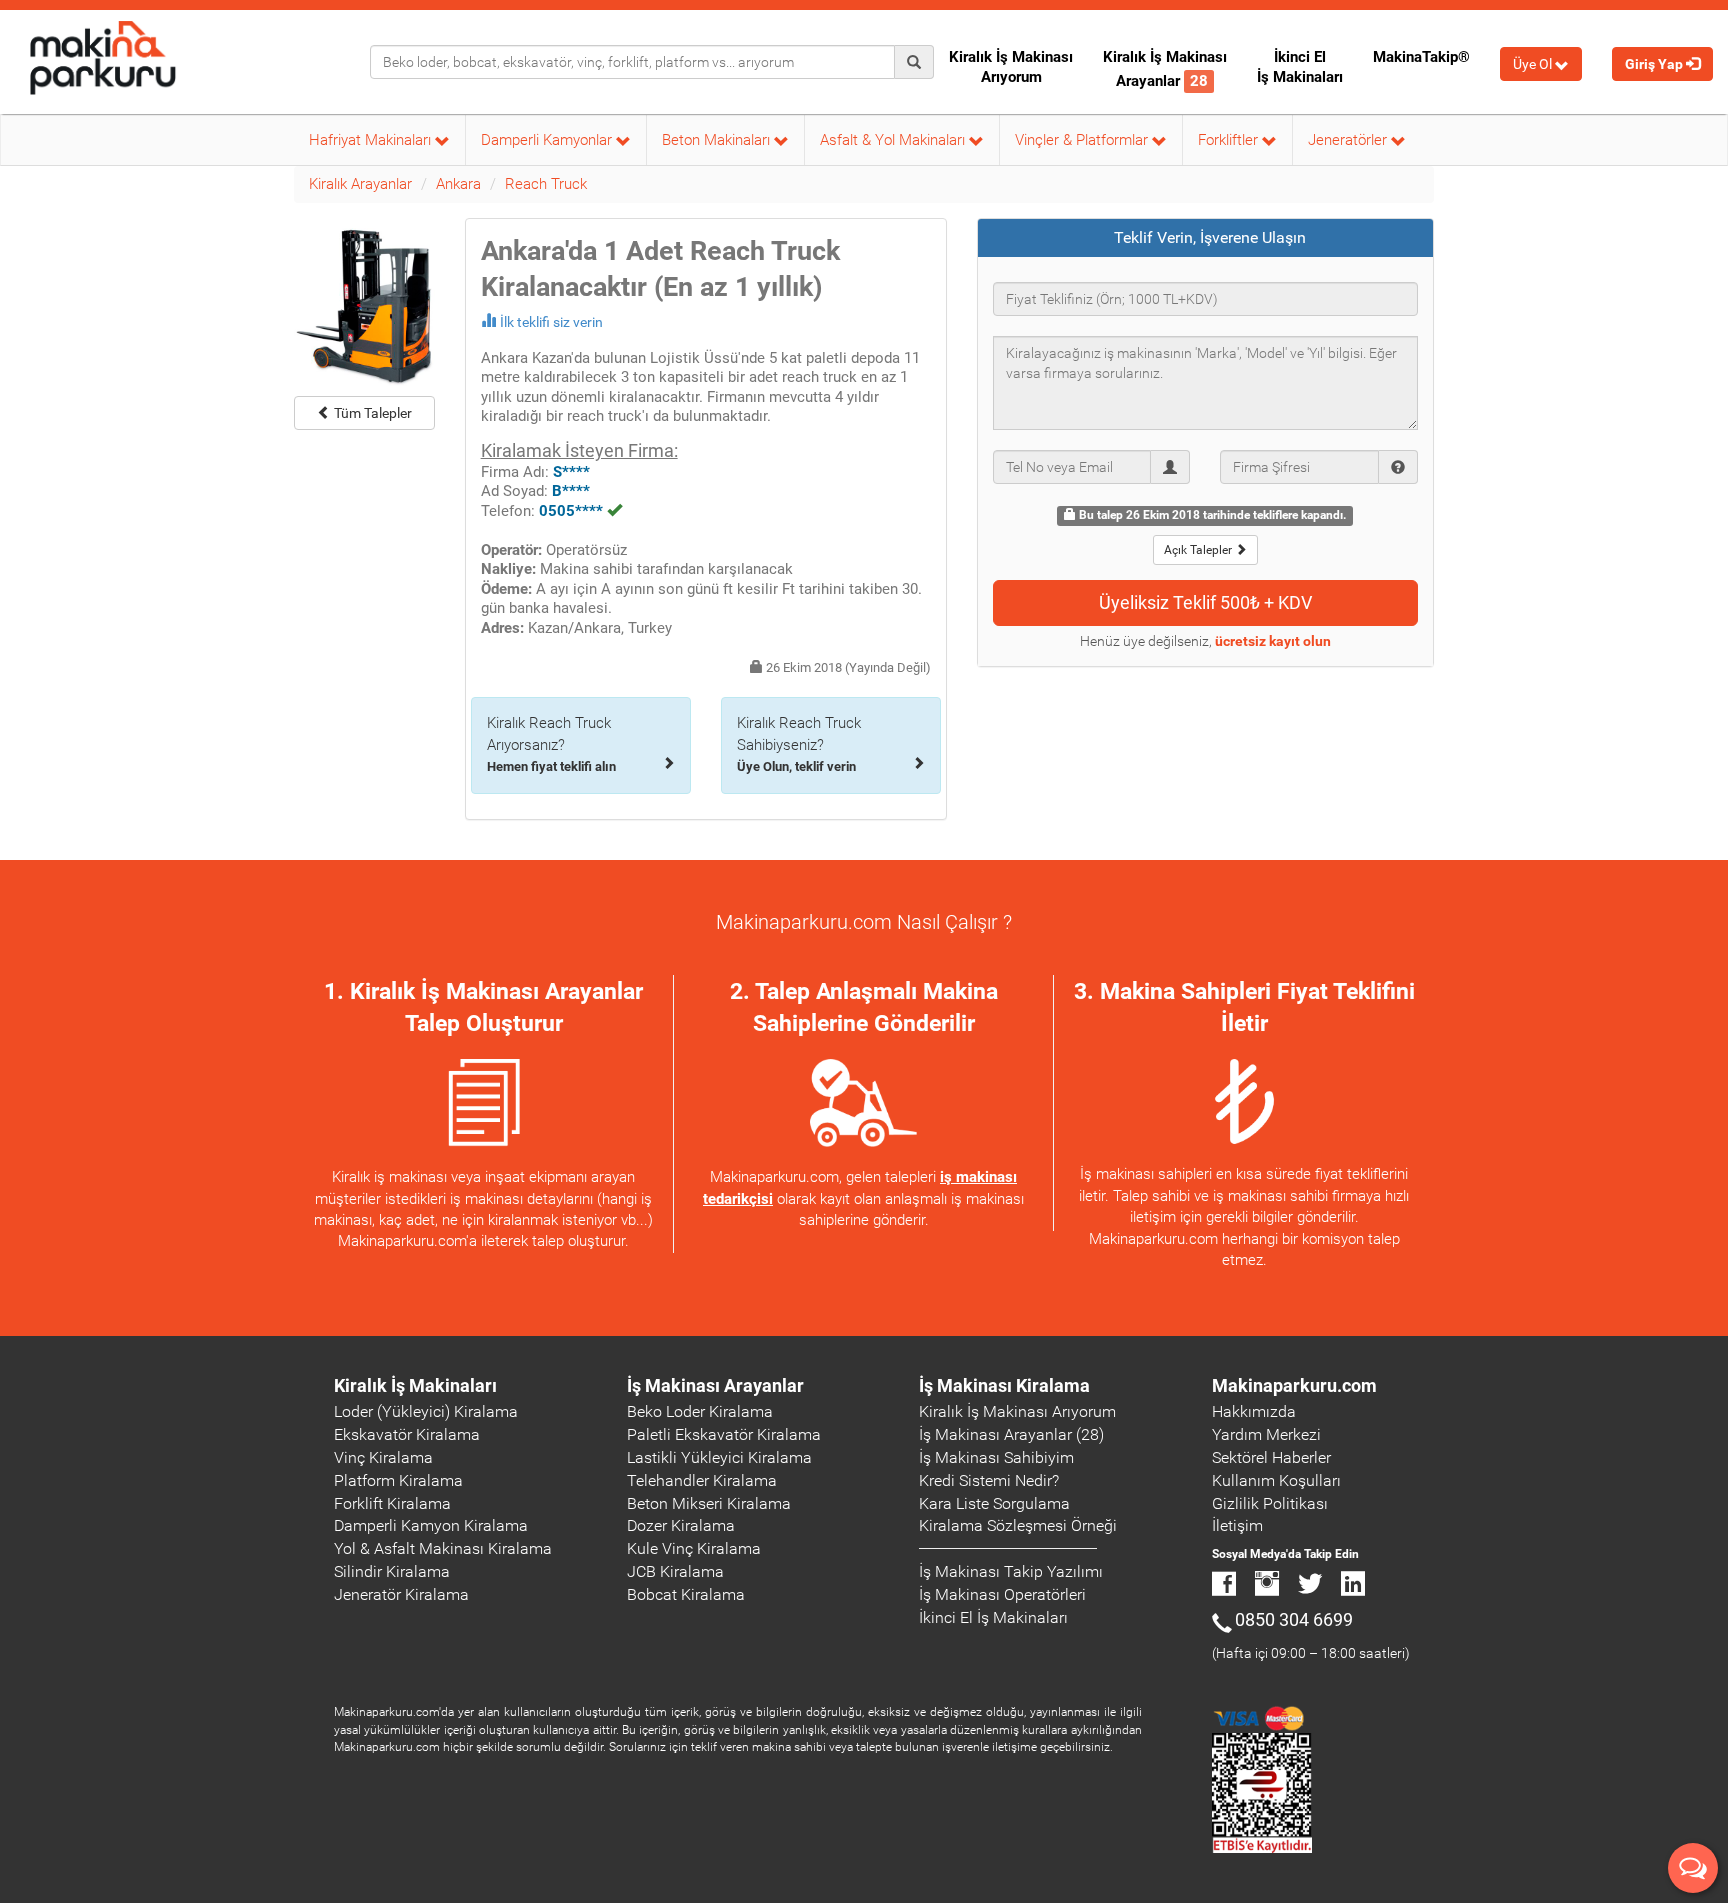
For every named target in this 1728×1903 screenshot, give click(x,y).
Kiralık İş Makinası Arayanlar (1165, 69)
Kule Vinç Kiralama (694, 1548)
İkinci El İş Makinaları (1300, 67)
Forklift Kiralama (392, 1503)
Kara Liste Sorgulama (994, 1503)
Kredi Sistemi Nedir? (989, 1480)
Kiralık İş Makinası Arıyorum (1011, 67)
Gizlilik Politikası (1270, 1503)
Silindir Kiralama (392, 1571)
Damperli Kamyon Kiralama (431, 1525)
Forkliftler (1230, 140)
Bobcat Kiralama (686, 1594)
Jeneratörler (1349, 140)
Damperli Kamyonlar (548, 140)
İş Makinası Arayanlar (715, 1385)
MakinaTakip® (1421, 57)
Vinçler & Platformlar (1083, 140)
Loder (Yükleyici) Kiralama (426, 1411)
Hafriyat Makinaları (372, 140)
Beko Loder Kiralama (700, 1411)
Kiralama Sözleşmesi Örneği (1018, 1525)
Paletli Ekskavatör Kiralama (724, 1434)
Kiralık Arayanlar (360, 184)
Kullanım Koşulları (1276, 1480)
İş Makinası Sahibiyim (996, 1457)
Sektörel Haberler (1271, 1457)
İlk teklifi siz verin (551, 322)
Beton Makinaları (718, 140)
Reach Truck (546, 184)
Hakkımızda (1254, 1411)
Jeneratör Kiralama (401, 1594)
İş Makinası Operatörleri (1002, 1594)
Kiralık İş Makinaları (415, 1385)
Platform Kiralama (398, 1480)
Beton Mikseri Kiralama (709, 1503)
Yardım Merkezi (1266, 1434)
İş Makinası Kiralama (1004, 1385)
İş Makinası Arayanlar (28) (1011, 1434)
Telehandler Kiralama (702, 1480)
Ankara (458, 184)
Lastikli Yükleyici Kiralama (719, 1457)
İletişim (1237, 1525)
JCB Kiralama (675, 1571)
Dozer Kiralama (681, 1525)
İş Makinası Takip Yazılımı (1011, 1571)
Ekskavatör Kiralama (407, 1434)
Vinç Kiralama (383, 1457)
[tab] (1206, 238)
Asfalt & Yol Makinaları (894, 140)
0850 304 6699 (1294, 1619)
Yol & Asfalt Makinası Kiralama (443, 1548)
